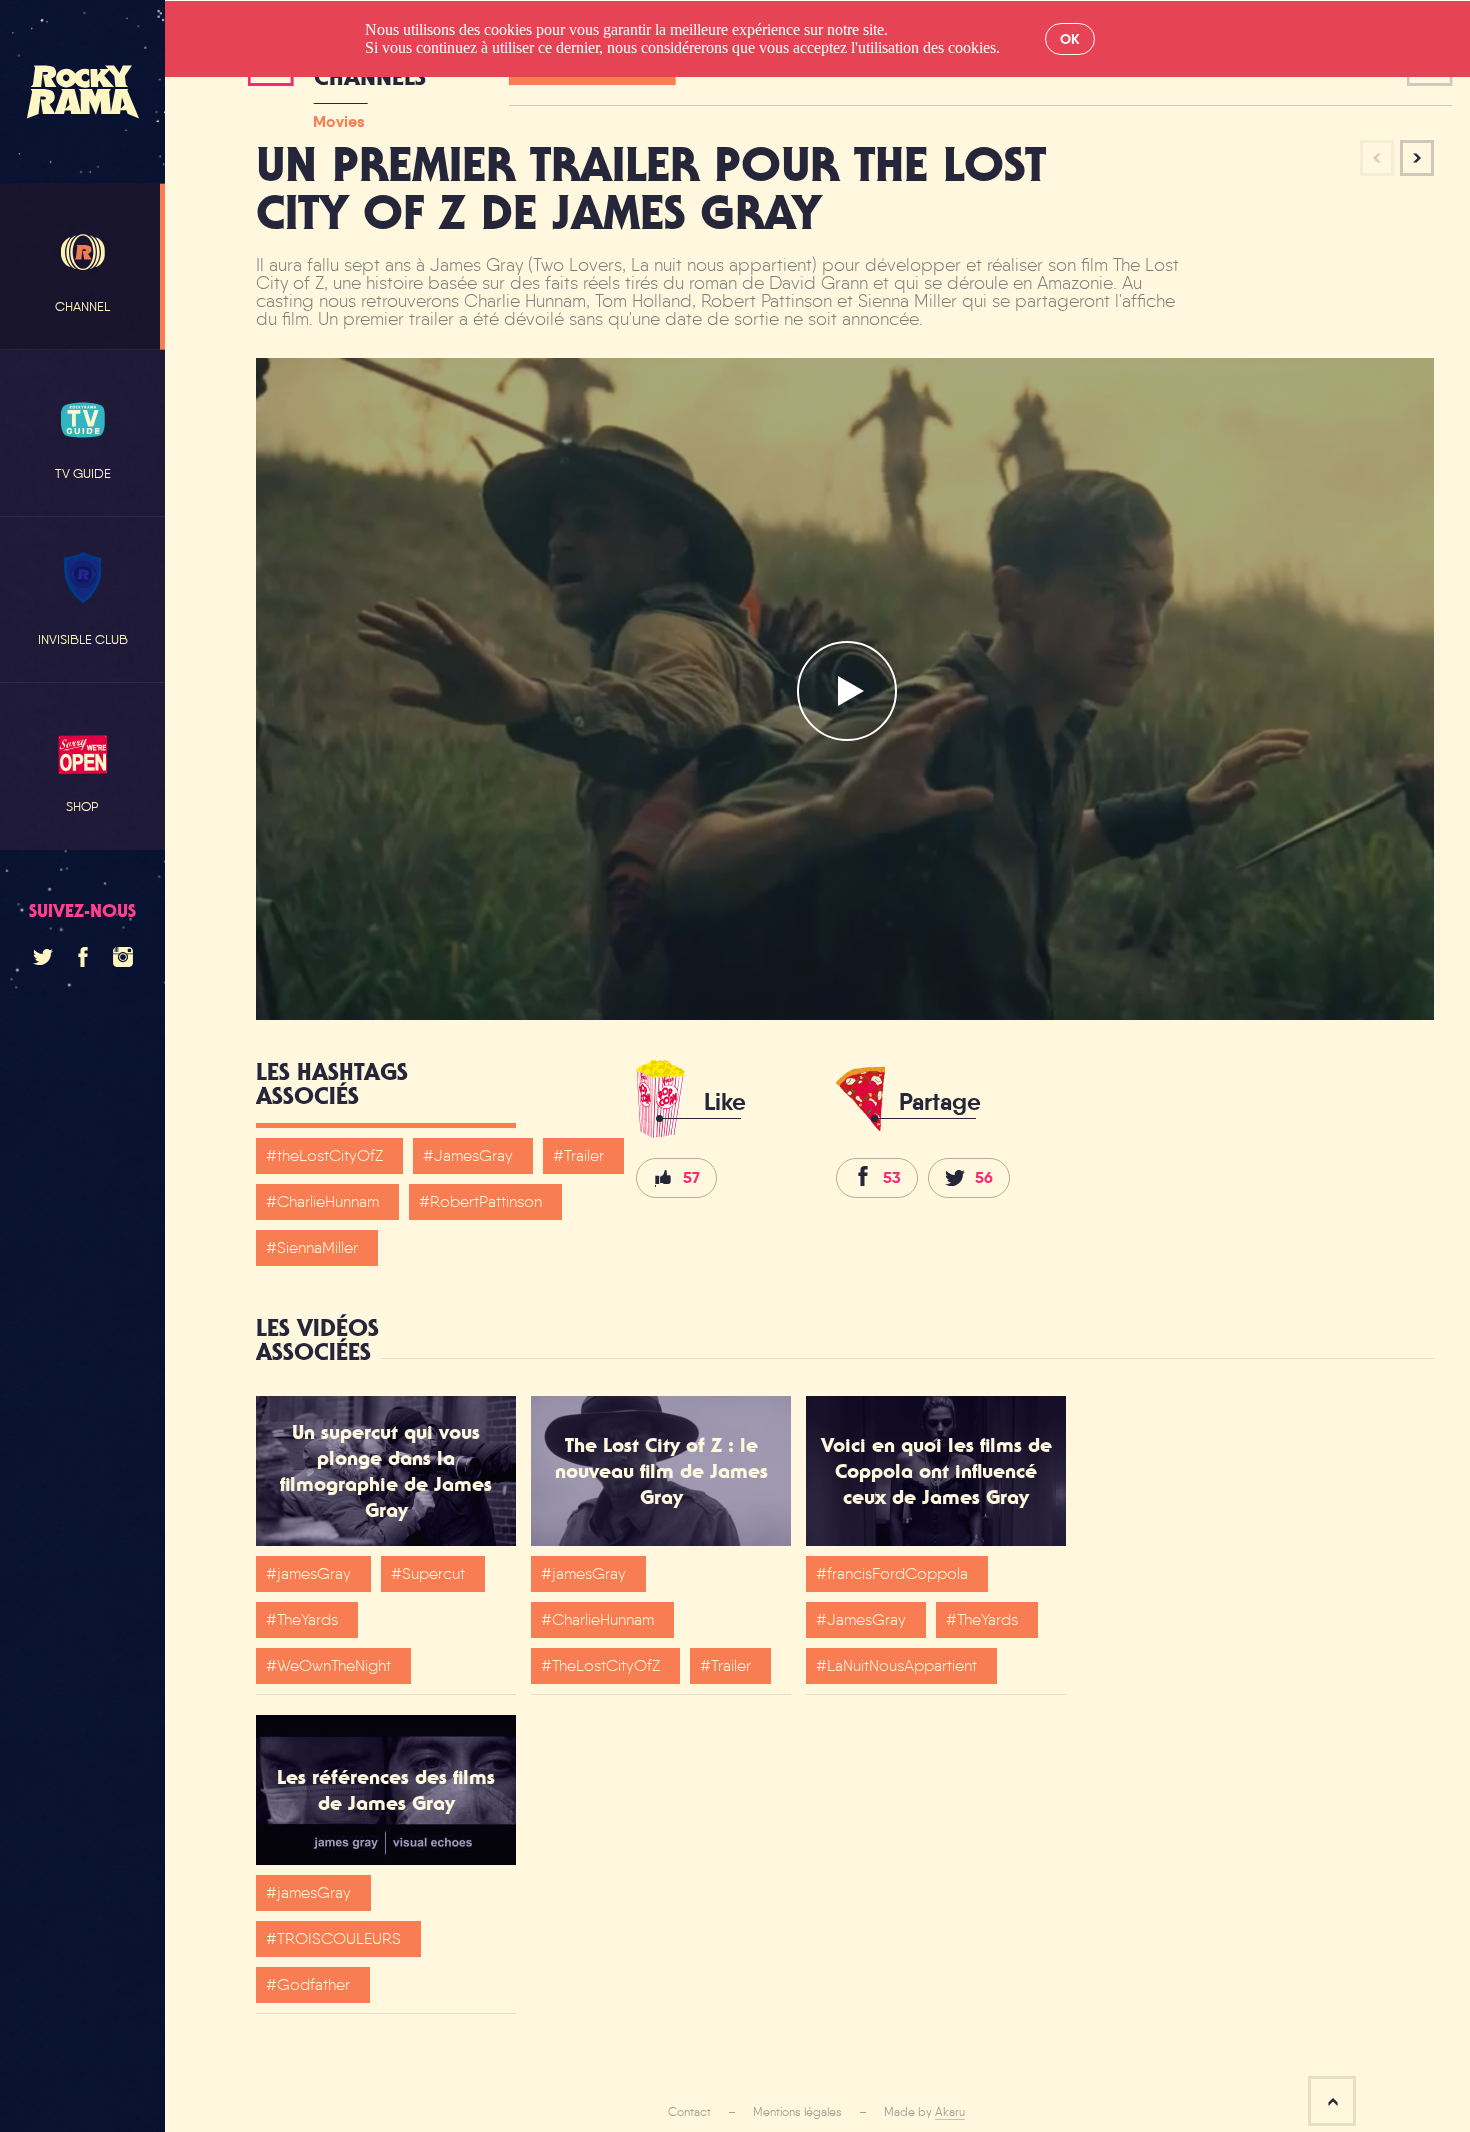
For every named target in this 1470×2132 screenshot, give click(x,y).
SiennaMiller (317, 1247)
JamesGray (473, 1155)
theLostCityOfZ (330, 1155)
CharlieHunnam (328, 1201)
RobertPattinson (486, 1201)
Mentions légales (797, 2112)
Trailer (584, 1155)
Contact (689, 2112)
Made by (924, 2112)
